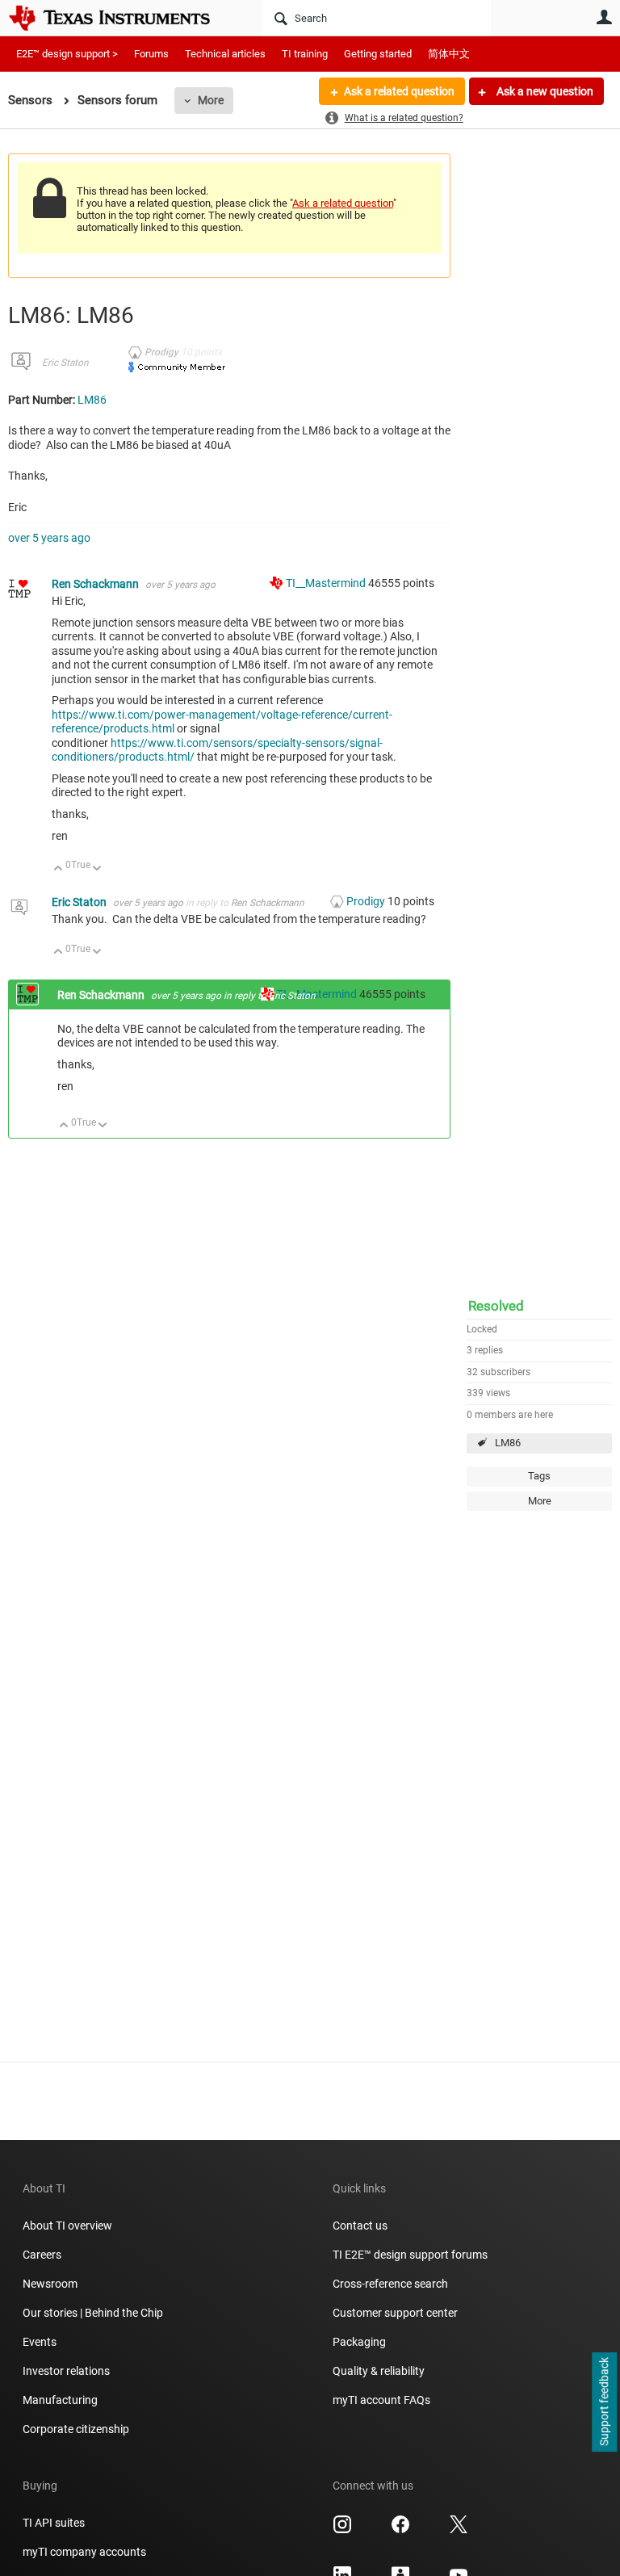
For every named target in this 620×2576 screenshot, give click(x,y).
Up (59, 869)
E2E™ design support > (67, 54)
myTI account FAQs (381, 2400)
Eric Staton (65, 363)
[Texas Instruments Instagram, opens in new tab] (342, 2530)
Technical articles (225, 54)
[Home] (121, 18)
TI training (305, 54)
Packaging (359, 2342)
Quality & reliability (379, 2371)
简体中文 (449, 54)
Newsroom (50, 2284)
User (604, 17)
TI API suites (54, 2523)
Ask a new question (544, 91)
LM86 (508, 1443)
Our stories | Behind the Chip (93, 2313)
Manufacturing (60, 2400)
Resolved (496, 1306)
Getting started (378, 54)
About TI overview (67, 2226)
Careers (42, 2255)
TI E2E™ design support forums (410, 2255)
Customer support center (395, 2313)
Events (40, 2342)
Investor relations (66, 2371)
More (211, 100)
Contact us (360, 2226)
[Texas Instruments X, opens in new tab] (459, 2530)
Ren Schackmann (96, 584)
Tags (539, 1476)
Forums (151, 54)
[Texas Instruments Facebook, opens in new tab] (400, 2530)
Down (97, 869)
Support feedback (604, 2402)
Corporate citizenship (76, 2429)
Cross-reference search (390, 2284)
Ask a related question (399, 91)
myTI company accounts (84, 2552)
